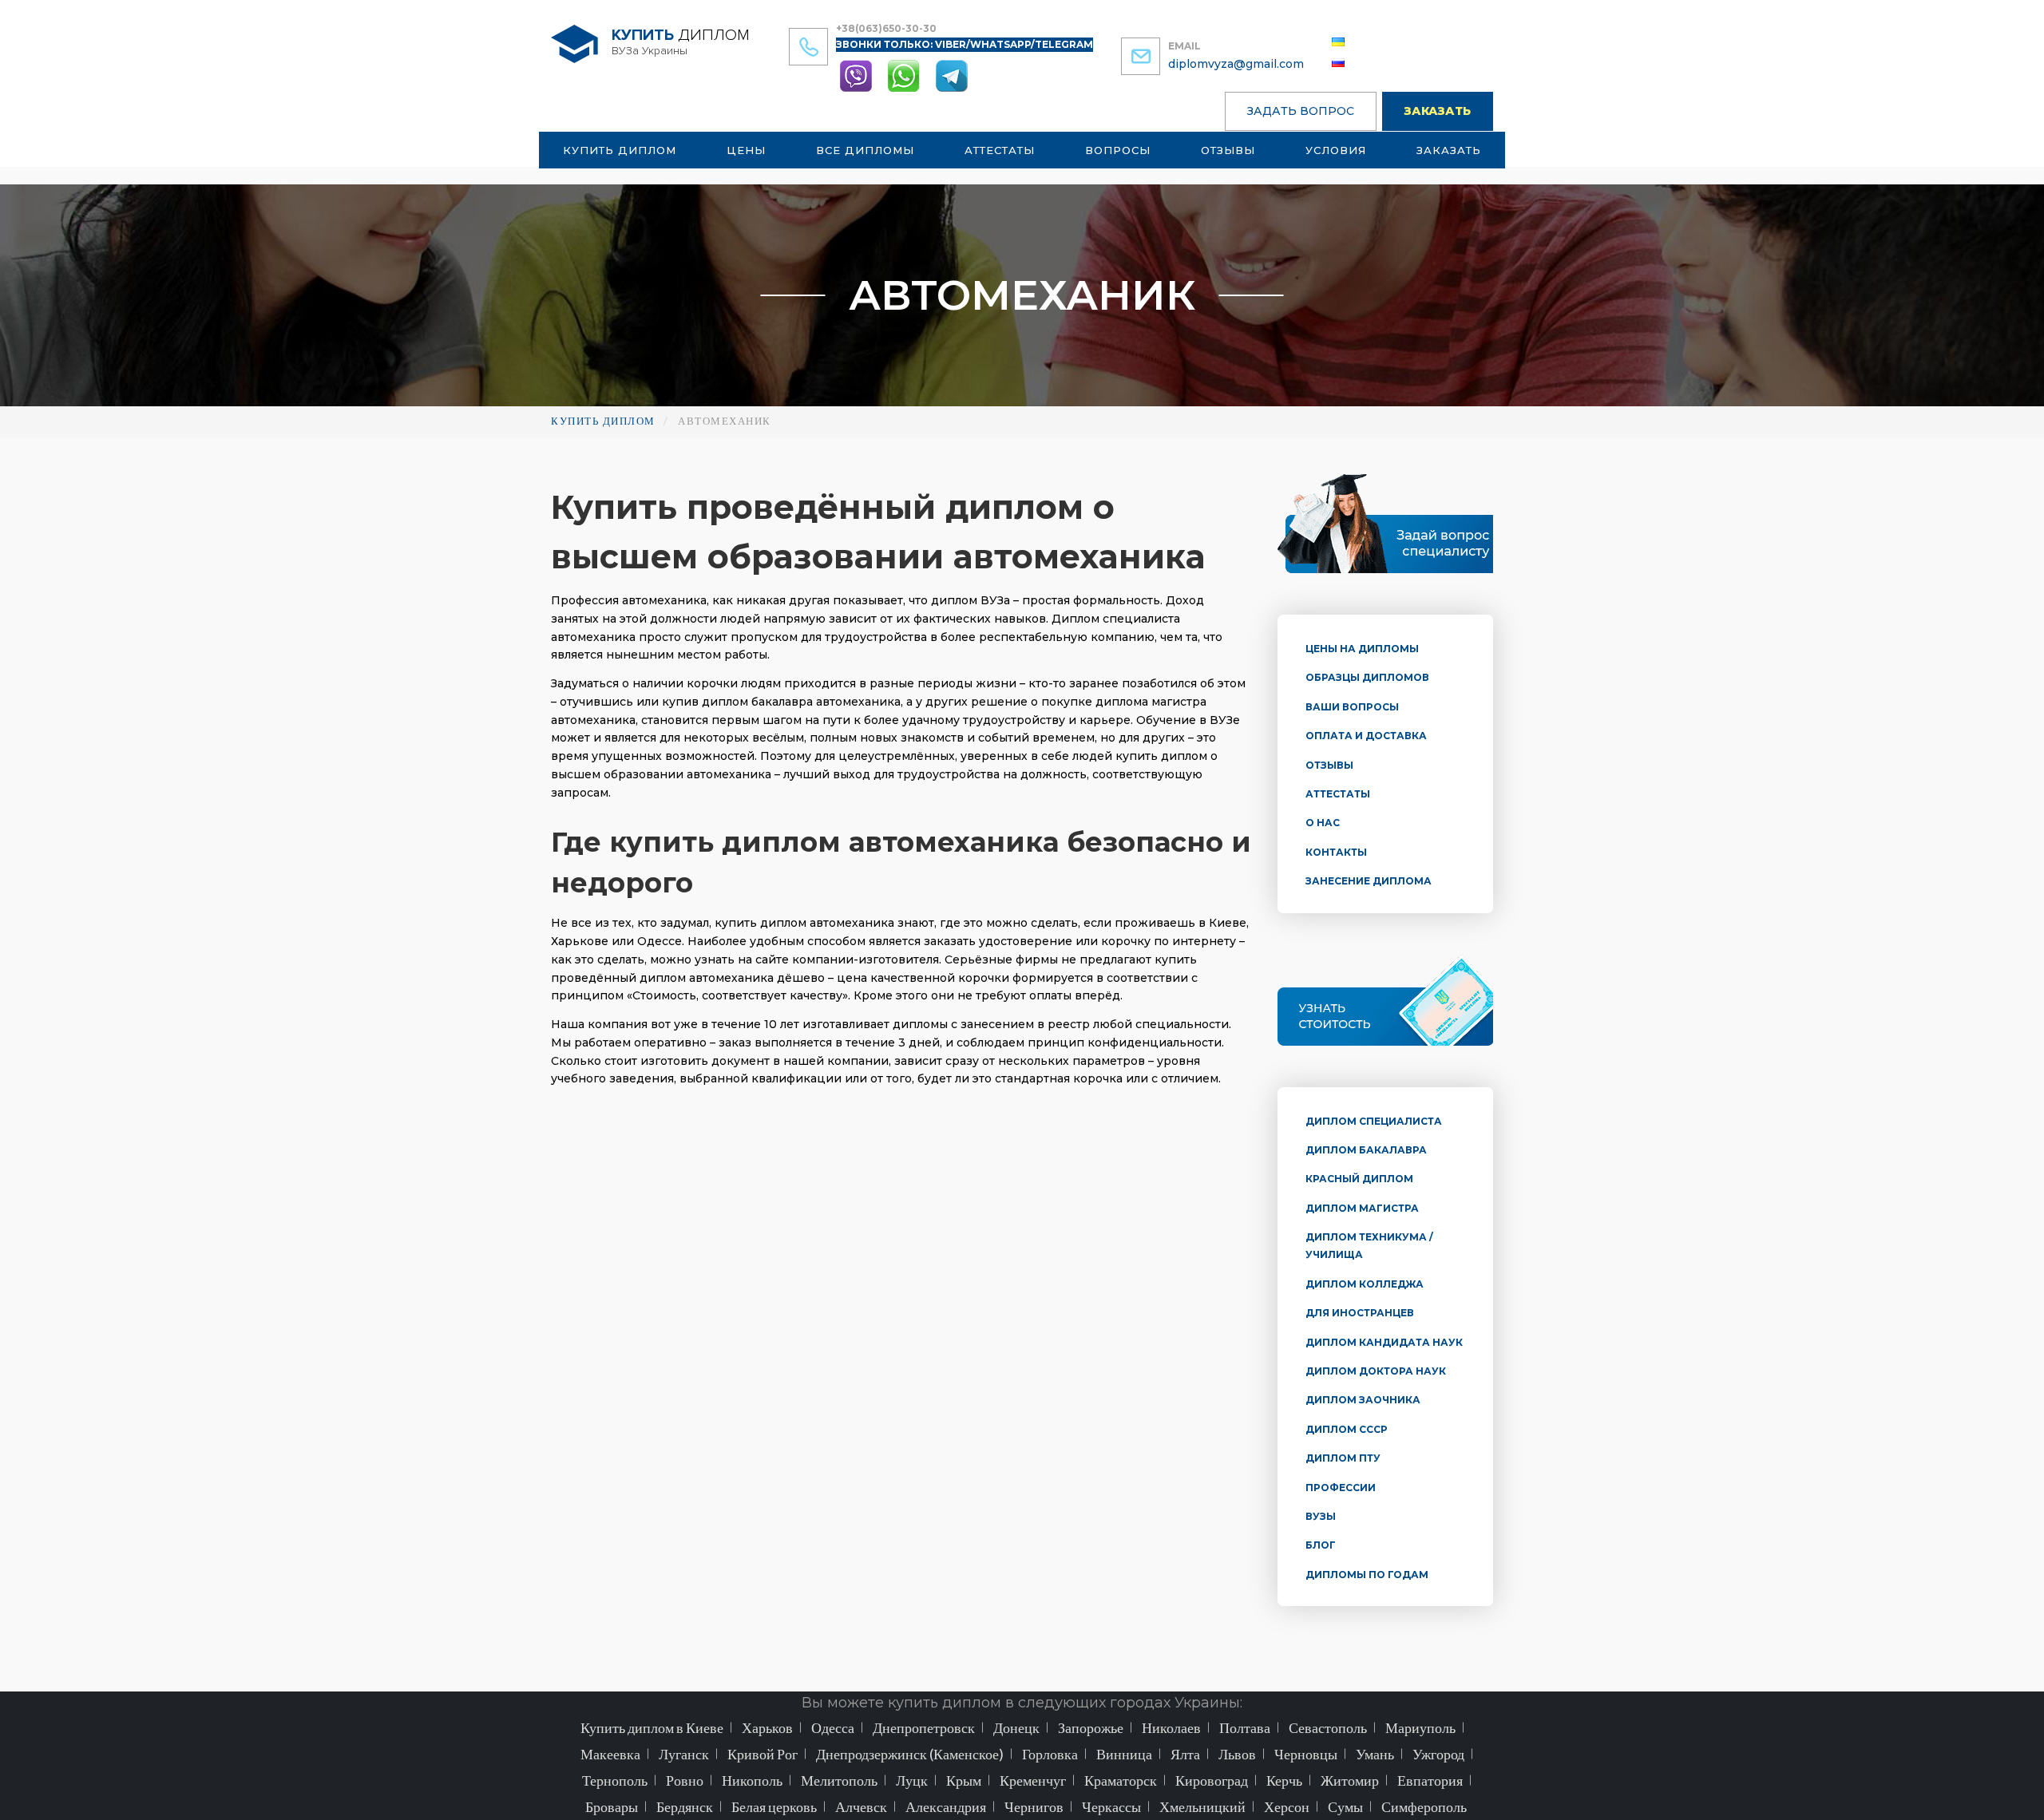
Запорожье (1091, 1727)
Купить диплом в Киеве (652, 1727)
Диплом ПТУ (1343, 1458)
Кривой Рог (763, 1754)
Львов (1237, 1754)
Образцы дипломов (1367, 677)
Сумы (1345, 1806)
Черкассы (1111, 1806)
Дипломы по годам (1367, 1575)
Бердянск (685, 1806)
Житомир (1350, 1780)
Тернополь (615, 1780)
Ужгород (1438, 1754)
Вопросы (1118, 150)
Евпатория (1430, 1780)
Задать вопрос (1301, 111)
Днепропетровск (924, 1727)
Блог (1321, 1545)
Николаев (1171, 1727)
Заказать (1438, 111)
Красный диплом (1359, 1179)
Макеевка (610, 1754)
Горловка (1050, 1754)
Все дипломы (865, 150)
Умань (1375, 1754)
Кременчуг (1033, 1780)
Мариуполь (1420, 1727)
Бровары (612, 1806)
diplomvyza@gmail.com (1236, 64)
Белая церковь (774, 1806)
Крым (964, 1780)
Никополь (752, 1780)
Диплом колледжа (1365, 1284)
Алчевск (861, 1806)
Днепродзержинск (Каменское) (910, 1754)
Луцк (912, 1780)
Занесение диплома (1369, 881)
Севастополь (1328, 1727)
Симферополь (1424, 1806)
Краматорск (1121, 1780)
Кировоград (1212, 1780)
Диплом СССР (1347, 1429)
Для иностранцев (1360, 1313)
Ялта (1185, 1754)
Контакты (1336, 852)
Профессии (1341, 1488)
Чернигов (1034, 1806)
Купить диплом (620, 150)
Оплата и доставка (1366, 736)
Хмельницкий (1202, 1806)
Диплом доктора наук (1376, 1371)
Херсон (1287, 1806)
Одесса (833, 1727)
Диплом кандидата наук (1384, 1342)
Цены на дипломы (1362, 649)
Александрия (946, 1806)
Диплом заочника (1363, 1400)
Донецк (1016, 1727)
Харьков (767, 1727)
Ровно (685, 1780)
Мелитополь (839, 1780)
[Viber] (858, 75)
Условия (1336, 150)
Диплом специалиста (1374, 1121)
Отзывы (1228, 150)
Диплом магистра (1362, 1208)
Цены (746, 150)
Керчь (1284, 1780)
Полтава (1245, 1727)
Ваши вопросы (1352, 707)
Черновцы (1306, 1754)
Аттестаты (1000, 150)
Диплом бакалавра (1366, 1150)
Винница (1124, 1754)
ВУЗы (1321, 1516)
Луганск (684, 1754)
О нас (1323, 823)
